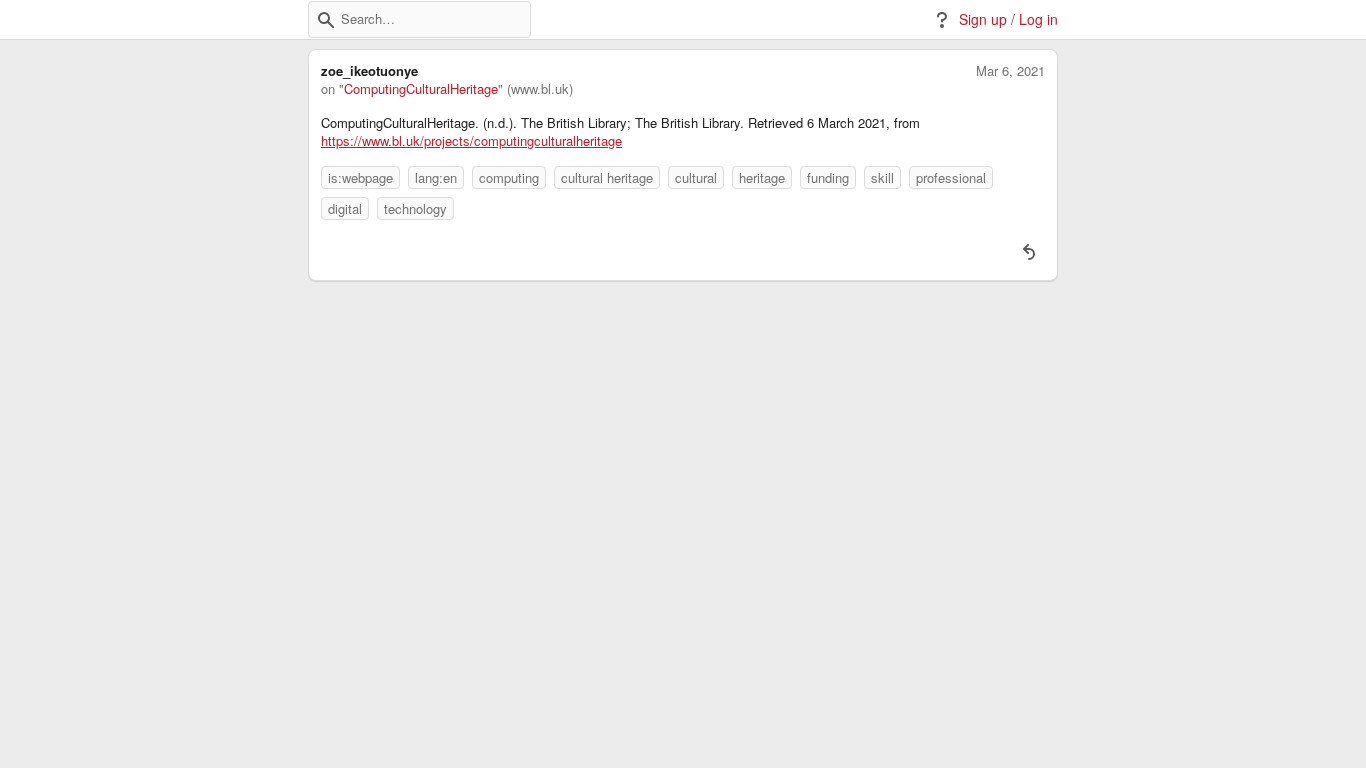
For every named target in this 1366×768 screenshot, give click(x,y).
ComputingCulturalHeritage (421, 89)
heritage (762, 177)
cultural (696, 177)
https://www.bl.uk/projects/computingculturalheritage (471, 141)
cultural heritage (607, 177)
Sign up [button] (983, 19)
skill (882, 177)
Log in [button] (1038, 19)
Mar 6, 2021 (1010, 71)
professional (951, 177)
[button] (326, 20)
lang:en (436, 177)
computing (509, 177)
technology (415, 208)
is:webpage (360, 177)
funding (828, 177)
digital (345, 208)
